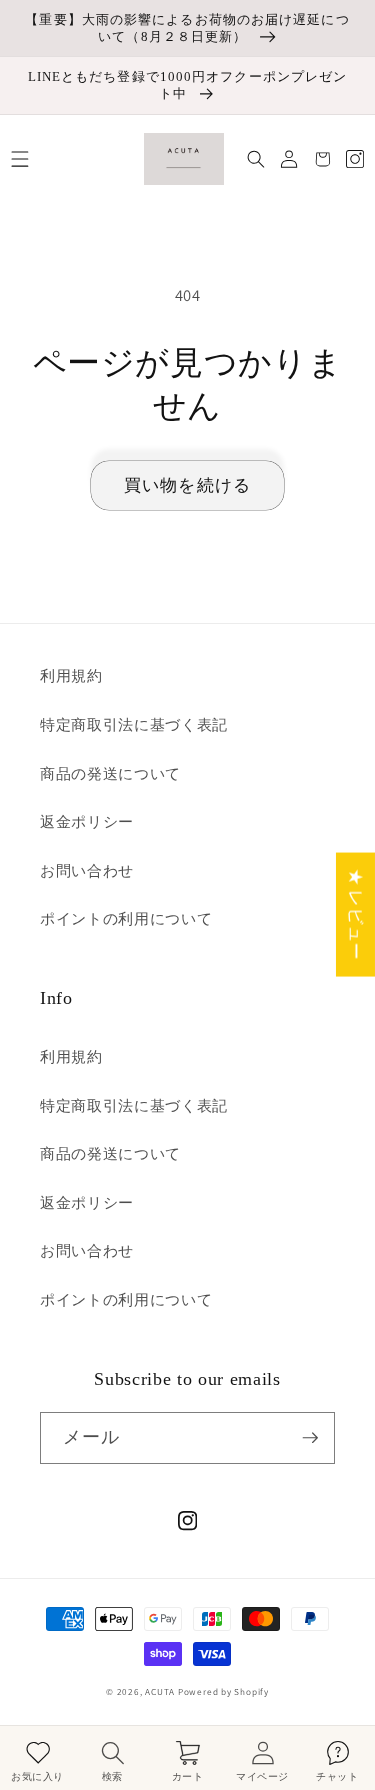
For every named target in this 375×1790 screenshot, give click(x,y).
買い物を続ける (187, 485)
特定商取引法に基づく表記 (134, 724)
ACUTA (161, 1692)
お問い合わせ (87, 870)
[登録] (310, 1438)
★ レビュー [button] (356, 915)
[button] (19, 159)
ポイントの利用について (126, 918)
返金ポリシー (87, 821)
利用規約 (71, 675)
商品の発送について (110, 773)
